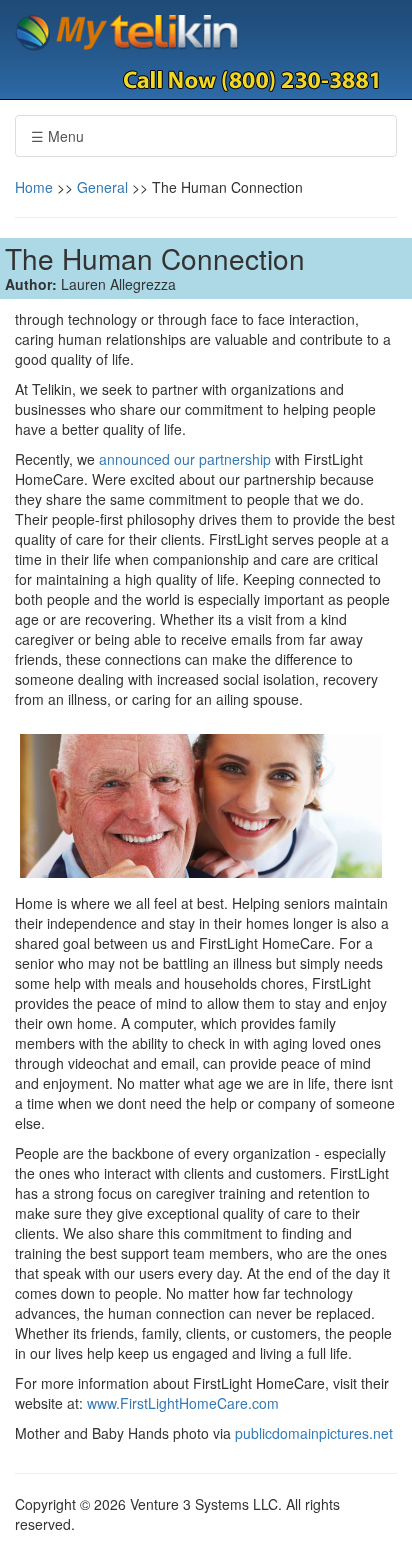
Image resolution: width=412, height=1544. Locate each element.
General (102, 187)
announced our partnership (185, 459)
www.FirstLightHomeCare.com (183, 1403)
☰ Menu (57, 136)
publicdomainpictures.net (314, 1433)
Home (34, 187)
